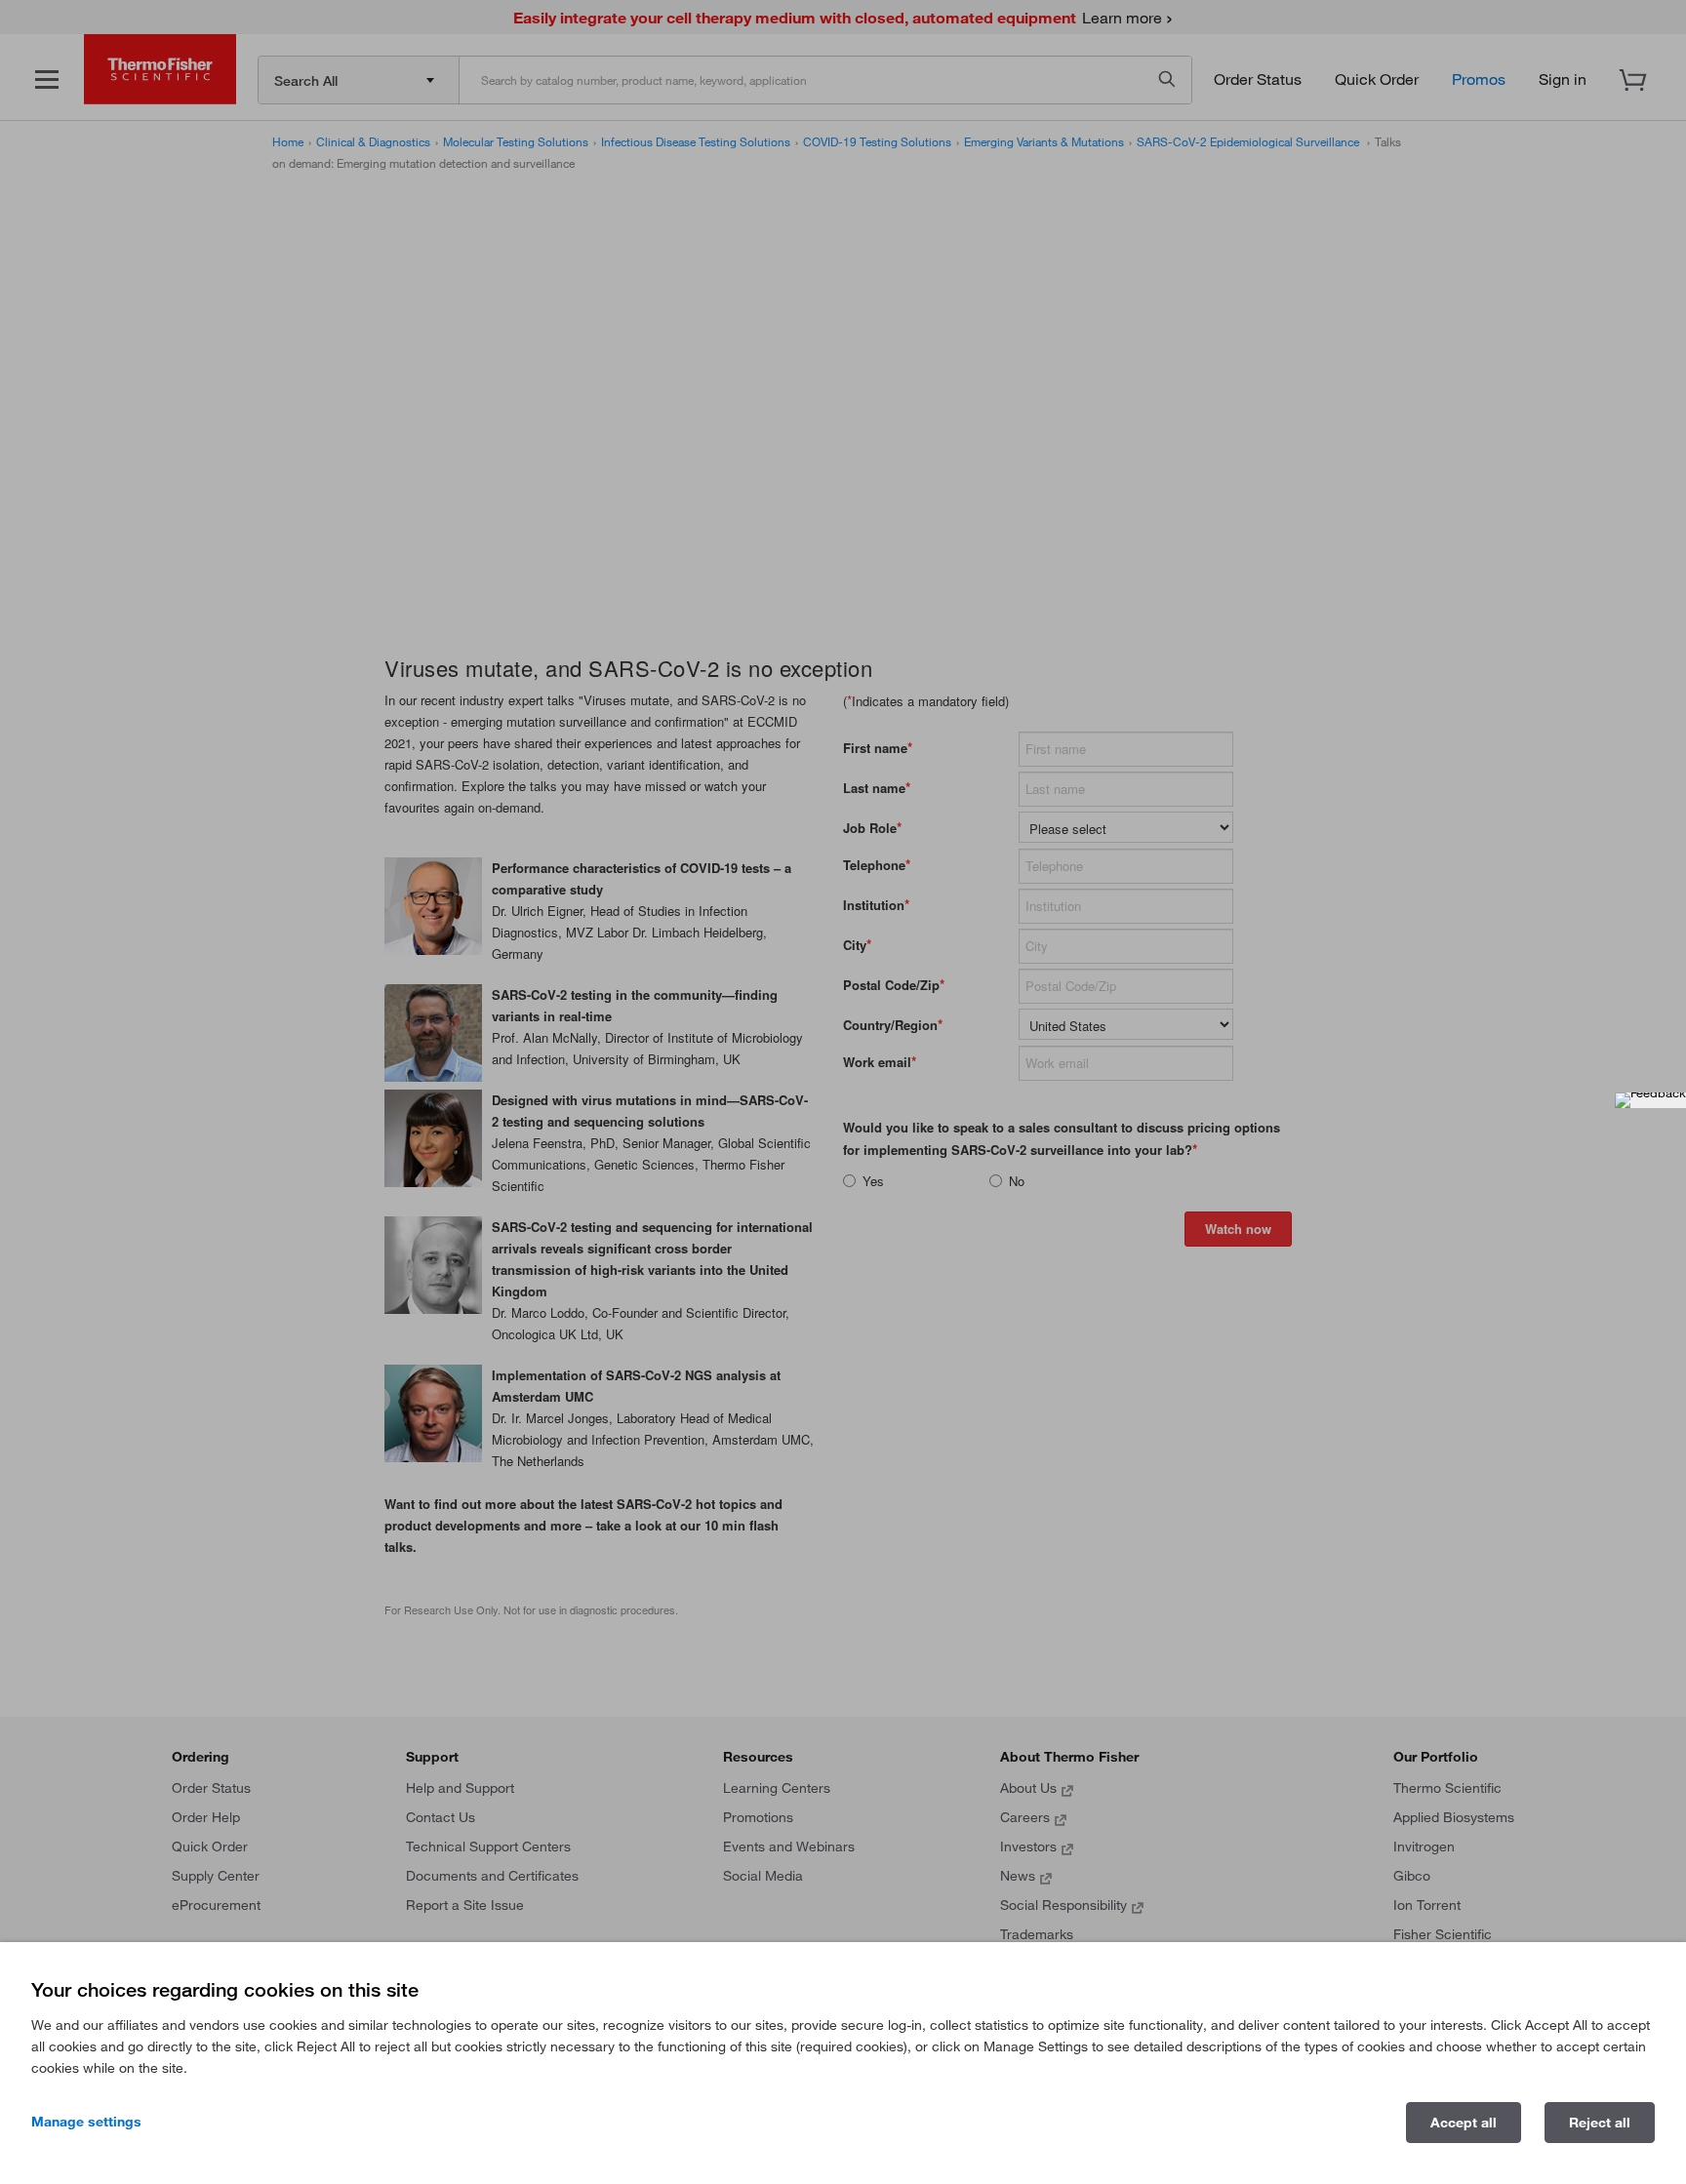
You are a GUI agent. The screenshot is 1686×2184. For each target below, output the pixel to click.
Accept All (1464, 2123)
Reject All (1600, 2123)
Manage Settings (86, 2122)
